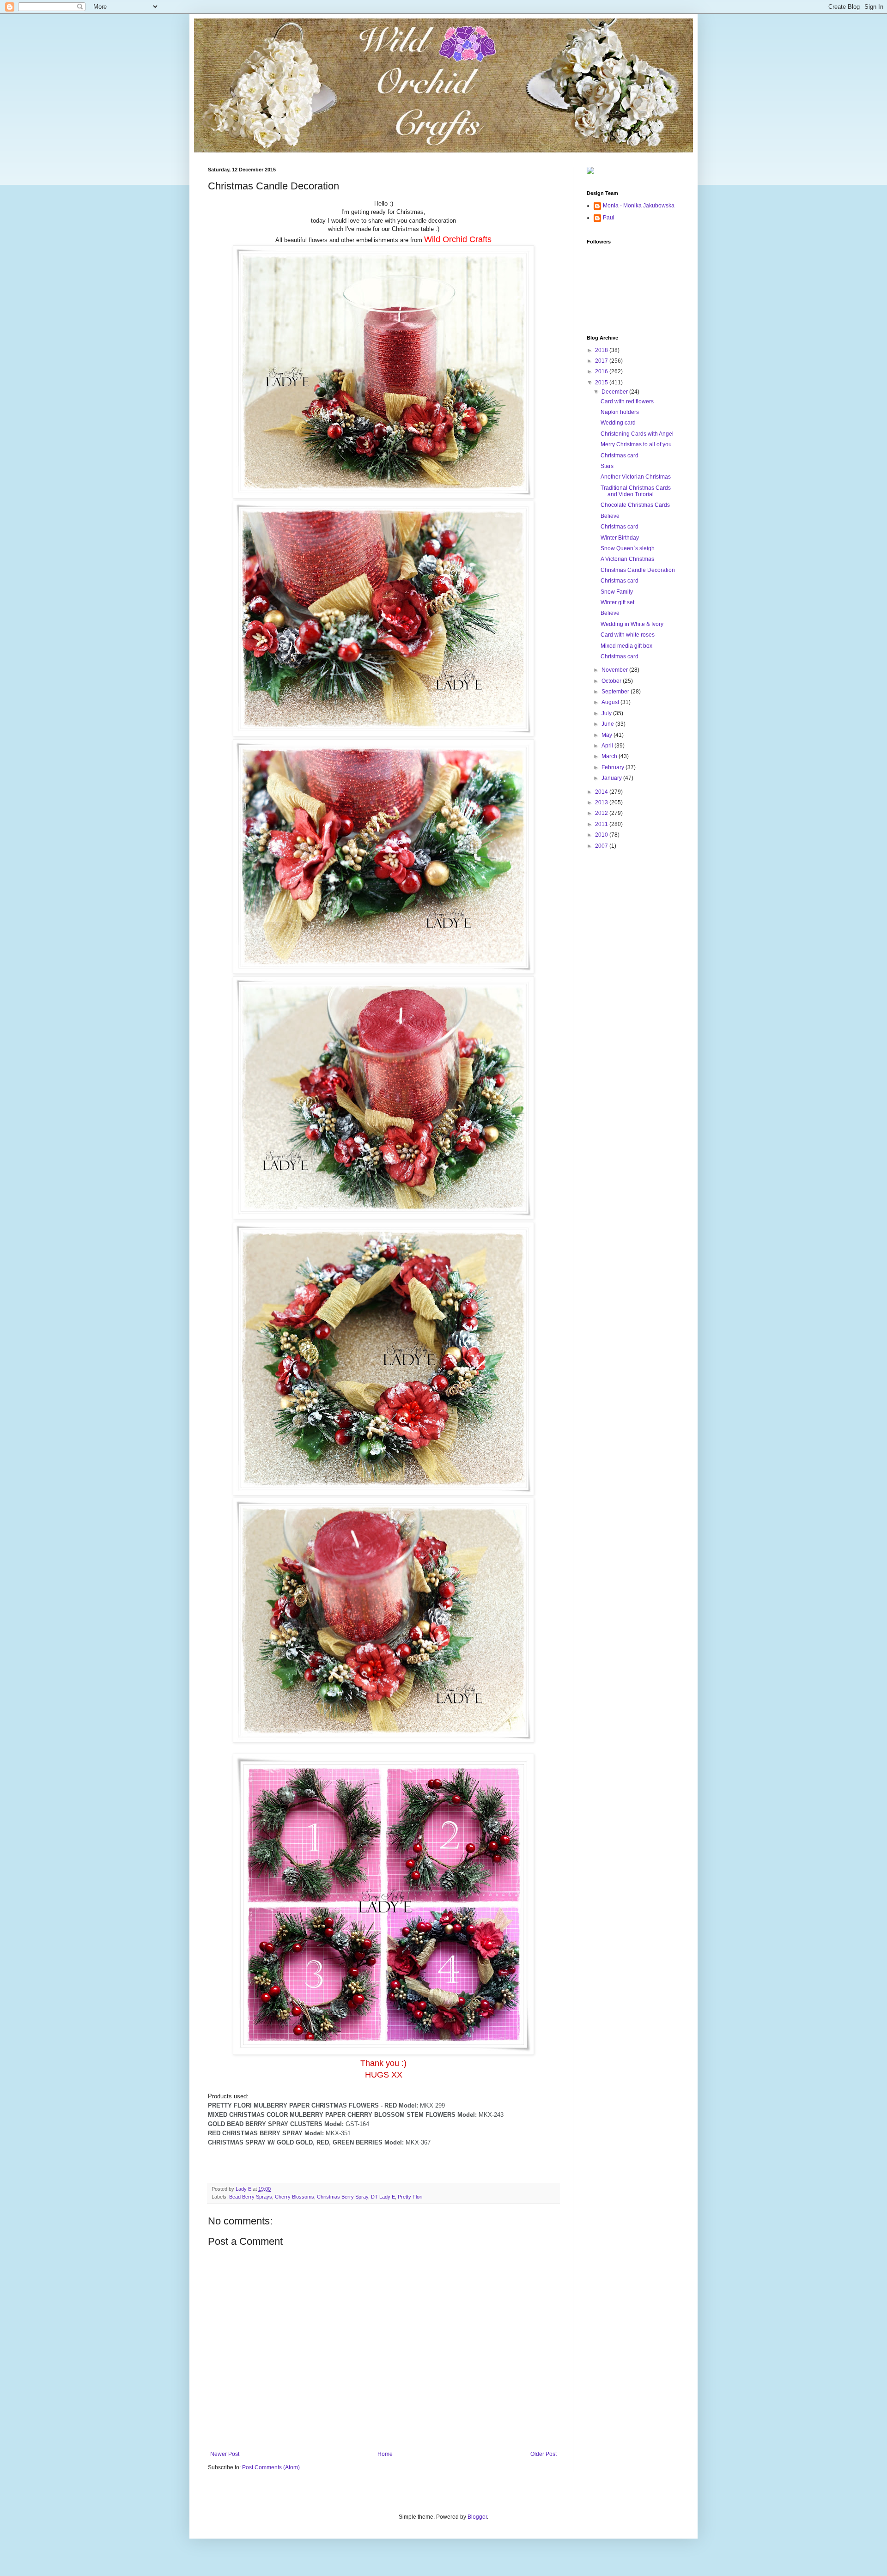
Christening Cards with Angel (637, 434)
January (612, 778)
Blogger (477, 2517)
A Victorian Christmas (627, 559)
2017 (602, 361)
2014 (602, 792)
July (607, 713)
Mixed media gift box (626, 646)
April (608, 746)
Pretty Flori (410, 2197)
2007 (602, 846)
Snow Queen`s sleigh (628, 548)
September (616, 692)
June (608, 724)
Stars (607, 466)
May (608, 735)
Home (385, 2454)
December (615, 392)
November (615, 670)
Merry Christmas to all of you (636, 444)
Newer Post (225, 2454)
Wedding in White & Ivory (632, 624)
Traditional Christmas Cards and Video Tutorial (636, 491)
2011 (602, 824)
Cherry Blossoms (295, 2197)
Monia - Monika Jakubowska (639, 206)
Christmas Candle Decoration (638, 570)
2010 (602, 835)
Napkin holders (620, 412)
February (614, 767)
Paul (609, 218)
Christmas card (620, 456)
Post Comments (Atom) (271, 2467)
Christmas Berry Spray (343, 2197)
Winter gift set (617, 602)
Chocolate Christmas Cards (635, 505)
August (611, 702)
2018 (602, 350)
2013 (602, 802)
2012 (602, 813)
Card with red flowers (627, 401)
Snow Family (617, 592)
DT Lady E (383, 2197)
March (610, 756)
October (612, 681)
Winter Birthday (620, 538)
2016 (602, 371)
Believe (610, 516)
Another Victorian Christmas (636, 477)
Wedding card (618, 423)
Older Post (544, 2454)
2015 (602, 383)
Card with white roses (628, 635)
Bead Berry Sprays (251, 2197)
